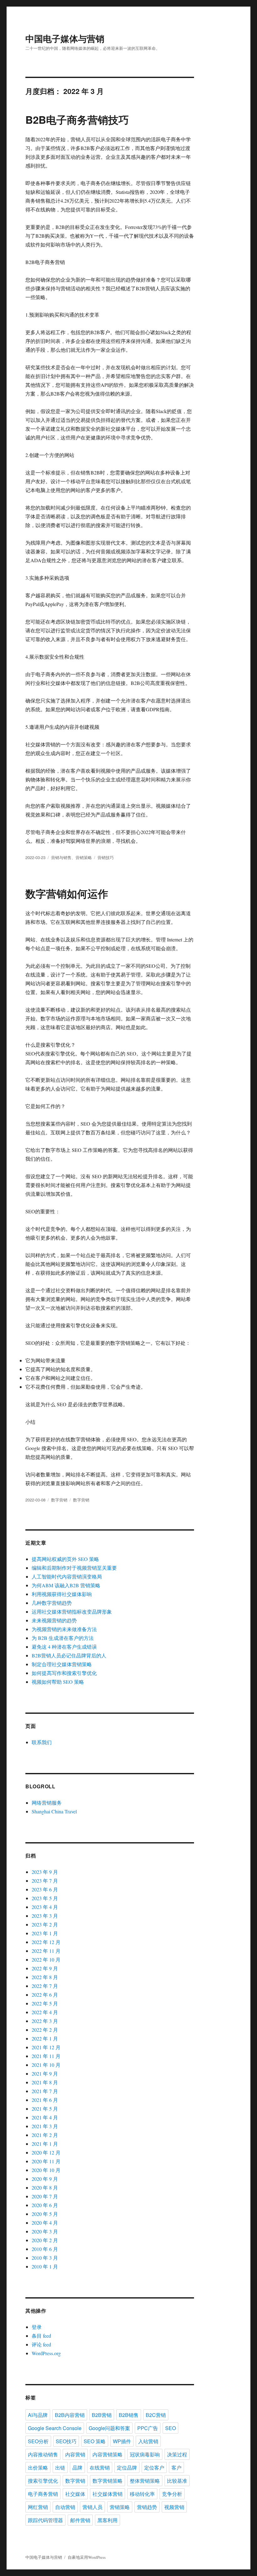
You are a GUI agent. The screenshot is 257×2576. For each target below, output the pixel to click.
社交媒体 (75, 2494)
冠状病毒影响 (145, 2454)
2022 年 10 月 (46, 1959)
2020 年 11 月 (46, 2161)
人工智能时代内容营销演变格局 (67, 1576)
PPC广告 (148, 2428)
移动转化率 (142, 2494)
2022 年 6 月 (45, 1995)
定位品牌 (127, 2467)
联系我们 (42, 1742)
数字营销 (59, 1500)
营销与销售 (61, 857)
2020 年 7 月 (45, 2196)
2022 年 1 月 (45, 2038)
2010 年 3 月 (45, 2258)
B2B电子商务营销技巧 (77, 119)
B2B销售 (129, 2415)
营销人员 (92, 2507)
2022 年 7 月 (45, 1986)
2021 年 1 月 (45, 2144)
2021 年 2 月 (45, 2135)
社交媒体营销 (108, 2494)
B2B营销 (102, 2415)
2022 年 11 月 (46, 1951)
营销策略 (84, 857)
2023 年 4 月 (45, 1907)
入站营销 (148, 2441)
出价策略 (38, 2467)
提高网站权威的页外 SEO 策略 (65, 1559)
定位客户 (154, 2467)
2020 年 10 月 (46, 2170)
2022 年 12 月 (46, 1942)
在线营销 (100, 2467)
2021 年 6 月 (45, 2100)
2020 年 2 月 (45, 2240)
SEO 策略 (95, 2441)
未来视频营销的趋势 (54, 1620)
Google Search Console (55, 2428)
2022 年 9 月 (45, 1968)
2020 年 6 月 (45, 2205)
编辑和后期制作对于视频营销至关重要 (74, 1568)
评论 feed (41, 2344)
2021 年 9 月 (45, 2073)
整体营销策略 (145, 2481)
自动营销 (65, 2507)
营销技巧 (106, 857)
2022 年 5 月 (45, 2003)
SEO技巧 (66, 2441)
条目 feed (41, 2336)
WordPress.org (46, 2353)
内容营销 (75, 2454)
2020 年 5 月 (45, 2214)
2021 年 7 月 (45, 2091)
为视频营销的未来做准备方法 (64, 1629)
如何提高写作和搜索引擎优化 (64, 1673)
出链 (60, 2467)
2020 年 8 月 (45, 2187)
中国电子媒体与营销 (65, 38)
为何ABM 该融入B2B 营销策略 (66, 1585)
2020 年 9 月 (45, 2179)
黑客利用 (108, 2520)
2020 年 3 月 (45, 2231)
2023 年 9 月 (45, 1872)
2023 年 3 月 (45, 1916)
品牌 (77, 2467)
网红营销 (38, 2507)
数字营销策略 (108, 2481)
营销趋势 (147, 2507)
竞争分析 (172, 2494)
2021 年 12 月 (46, 2047)
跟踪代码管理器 (45, 2520)
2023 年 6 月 (45, 1889)
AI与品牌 (38, 2415)
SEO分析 (38, 2441)
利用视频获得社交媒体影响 (62, 1594)
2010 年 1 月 (45, 2266)
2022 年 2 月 (45, 2030)
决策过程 (177, 2454)
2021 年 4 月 (45, 2117)
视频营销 (174, 2507)
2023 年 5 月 (45, 1898)
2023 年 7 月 (45, 1881)
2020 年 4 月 (45, 2223)
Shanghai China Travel (54, 1811)
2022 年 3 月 (45, 2021)
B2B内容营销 (70, 2415)
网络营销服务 (47, 1803)
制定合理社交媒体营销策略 (62, 1664)
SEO (170, 2428)
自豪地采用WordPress (87, 2557)
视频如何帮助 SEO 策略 (58, 1682)
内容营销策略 (108, 2454)
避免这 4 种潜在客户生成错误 (64, 1647)
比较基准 (177, 2481)
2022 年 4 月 (45, 2012)
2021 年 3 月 (45, 2126)
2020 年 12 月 (46, 2152)
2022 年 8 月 (45, 1977)
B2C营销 (156, 2415)
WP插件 (122, 2441)
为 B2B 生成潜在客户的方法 (63, 1638)
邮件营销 (80, 2520)
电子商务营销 (43, 2494)
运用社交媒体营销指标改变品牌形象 (72, 1612)
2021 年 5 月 (45, 2109)
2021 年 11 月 (46, 2056)
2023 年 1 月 (45, 1933)
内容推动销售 (43, 2454)
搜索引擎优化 (43, 2481)
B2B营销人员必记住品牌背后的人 (69, 1655)
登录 (37, 2327)
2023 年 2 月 (45, 1924)
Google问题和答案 (109, 2428)
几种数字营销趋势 (52, 1603)
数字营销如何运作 (67, 893)
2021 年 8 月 (45, 2082)
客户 (176, 2467)
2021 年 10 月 (46, 2065)
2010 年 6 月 (45, 2249)
